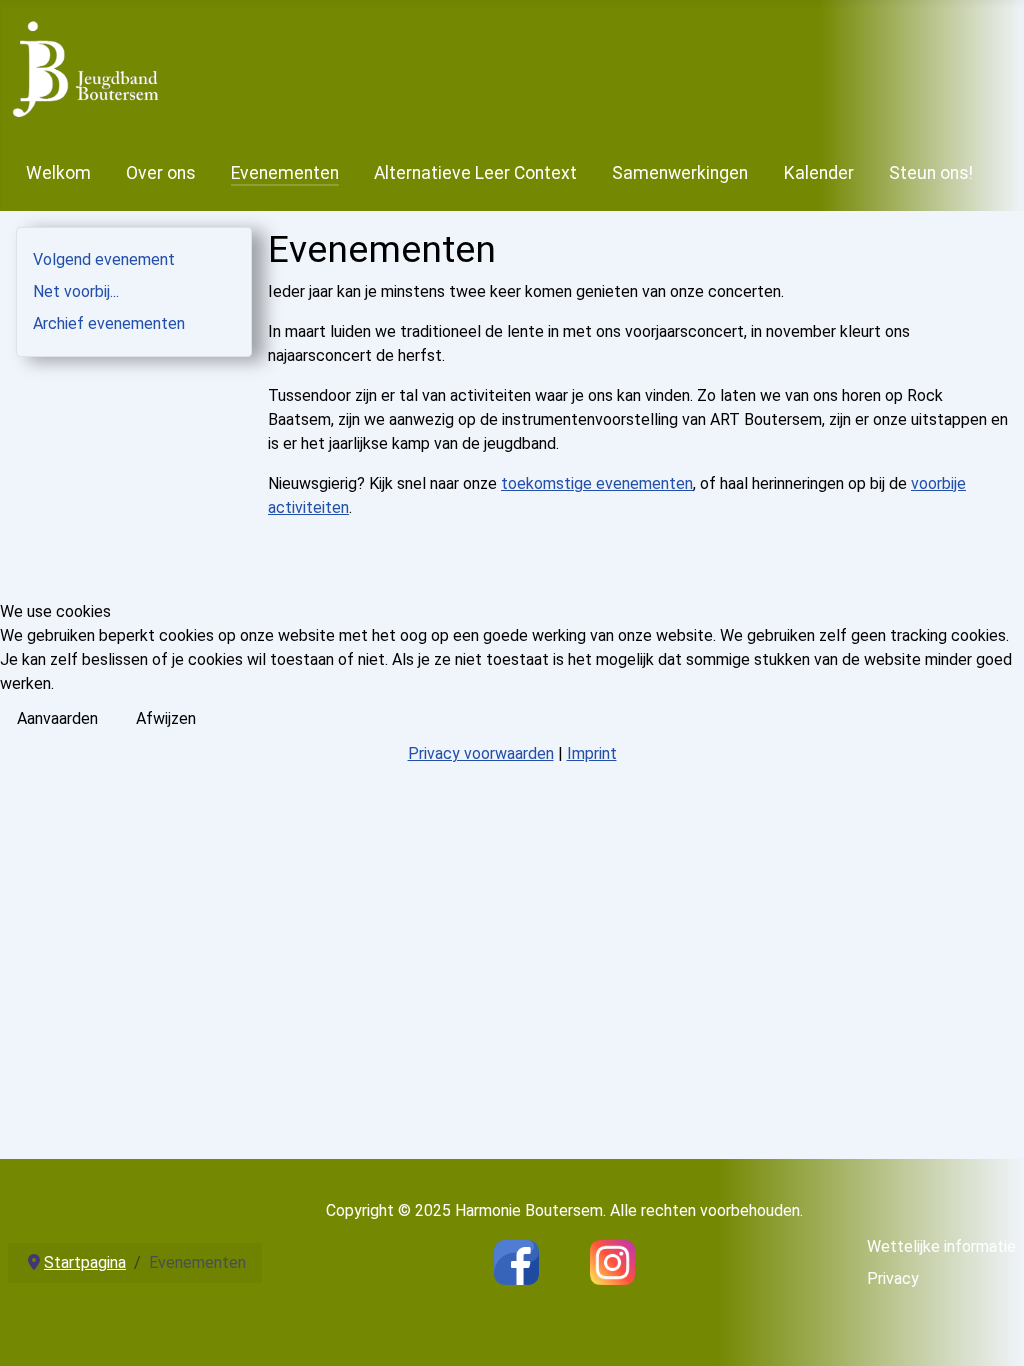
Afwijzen (166, 718)
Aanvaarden (57, 718)
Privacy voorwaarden (481, 753)
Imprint (592, 753)
